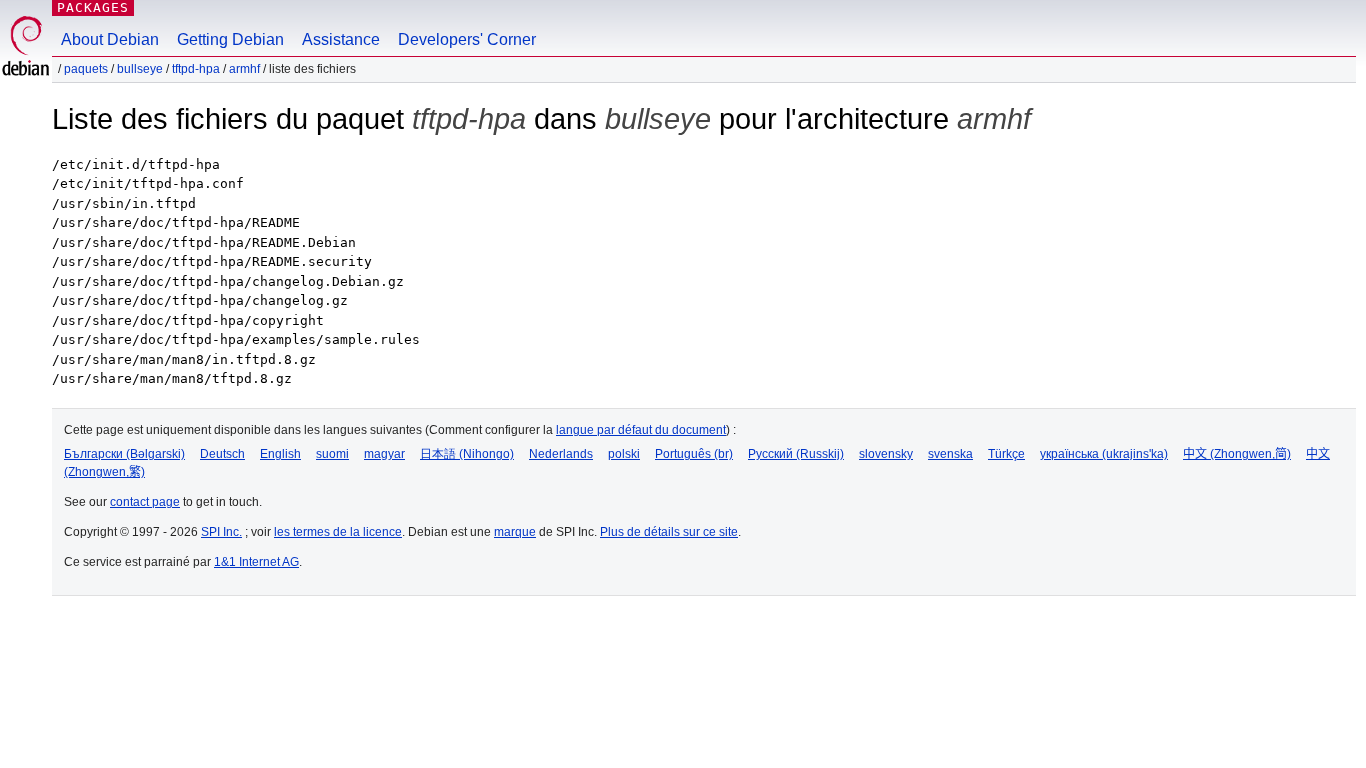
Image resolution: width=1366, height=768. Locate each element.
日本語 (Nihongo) (467, 454)
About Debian (110, 39)
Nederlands (561, 454)
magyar (384, 454)
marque (515, 532)
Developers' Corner (467, 39)
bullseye (140, 69)
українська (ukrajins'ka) (1104, 454)
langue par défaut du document (641, 430)
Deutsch (222, 454)
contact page (145, 502)
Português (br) (694, 454)
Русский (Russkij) (796, 454)
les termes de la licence (338, 532)
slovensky (886, 454)
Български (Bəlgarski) (124, 454)
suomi (332, 454)
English (280, 454)
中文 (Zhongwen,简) (1237, 454)
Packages (93, 7)
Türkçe (1006, 454)
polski (624, 454)
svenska (950, 454)
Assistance (341, 39)
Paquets (86, 69)
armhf (244, 69)
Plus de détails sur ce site (669, 532)
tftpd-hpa (196, 69)
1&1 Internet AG (256, 562)
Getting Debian (230, 39)
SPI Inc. (221, 532)
